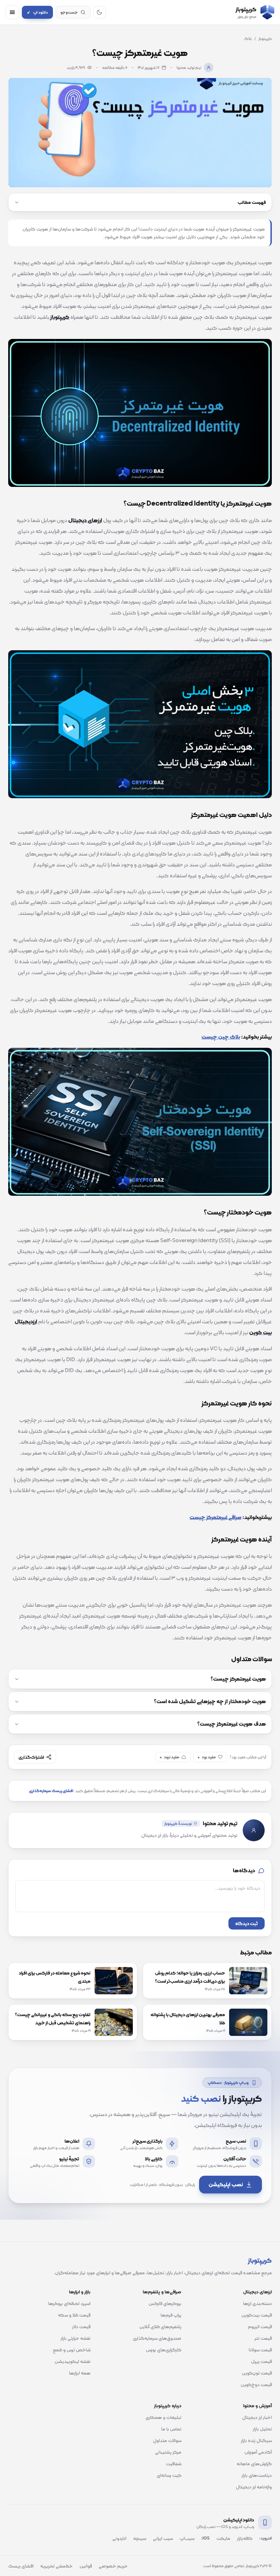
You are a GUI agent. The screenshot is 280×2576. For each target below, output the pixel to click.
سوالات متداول (167, 2440)
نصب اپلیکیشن (226, 2184)
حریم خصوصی (113, 2566)
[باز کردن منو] (12, 12)
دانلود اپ (37, 12)
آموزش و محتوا (257, 2406)
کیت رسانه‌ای (169, 2475)
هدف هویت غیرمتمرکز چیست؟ (232, 1724)
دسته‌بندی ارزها (257, 2303)
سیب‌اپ (187, 2538)
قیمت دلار (81, 2326)
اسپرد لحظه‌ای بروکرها (69, 2303)
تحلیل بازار (262, 2429)
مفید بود (207, 1757)
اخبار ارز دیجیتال (257, 2417)
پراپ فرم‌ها (171, 2315)
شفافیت (174, 2463)
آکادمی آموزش (258, 2452)
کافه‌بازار (245, 2538)
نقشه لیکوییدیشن (73, 2361)
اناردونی (119, 2538)
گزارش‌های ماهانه (254, 2463)
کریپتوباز (265, 39)
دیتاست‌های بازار (257, 2475)
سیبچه (140, 2538)
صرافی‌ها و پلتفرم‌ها (162, 2292)
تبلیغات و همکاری (163, 2417)
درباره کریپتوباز (168, 2406)
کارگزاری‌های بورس (164, 2350)
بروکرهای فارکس (165, 2303)
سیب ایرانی (163, 2538)
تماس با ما (171, 2429)
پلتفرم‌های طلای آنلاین (160, 2326)
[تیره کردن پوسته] (99, 12)
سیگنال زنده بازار (256, 2440)
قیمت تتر (263, 2338)
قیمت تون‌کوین (257, 2373)
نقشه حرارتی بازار (75, 2338)
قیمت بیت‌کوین (257, 2315)
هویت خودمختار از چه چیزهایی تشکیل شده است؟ (210, 1701)
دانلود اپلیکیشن (239, 2520)
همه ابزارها (80, 2373)
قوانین (86, 2566)
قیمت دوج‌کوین (256, 2384)
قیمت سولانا (260, 2350)
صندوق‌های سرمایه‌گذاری (157, 2338)
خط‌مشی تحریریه (57, 2566)
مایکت (223, 2538)
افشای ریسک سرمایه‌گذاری (51, 1791)
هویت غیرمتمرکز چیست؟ (238, 1679)
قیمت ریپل (261, 2361)
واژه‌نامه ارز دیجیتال (254, 2487)
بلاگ (248, 39)
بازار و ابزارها (80, 2292)
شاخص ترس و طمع (72, 2350)
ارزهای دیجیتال (257, 2292)
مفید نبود (170, 1757)
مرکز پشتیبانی (168, 2452)
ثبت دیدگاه (247, 1923)
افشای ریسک (21, 2566)
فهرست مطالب (252, 202)
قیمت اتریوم (260, 2326)
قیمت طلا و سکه (74, 2315)
